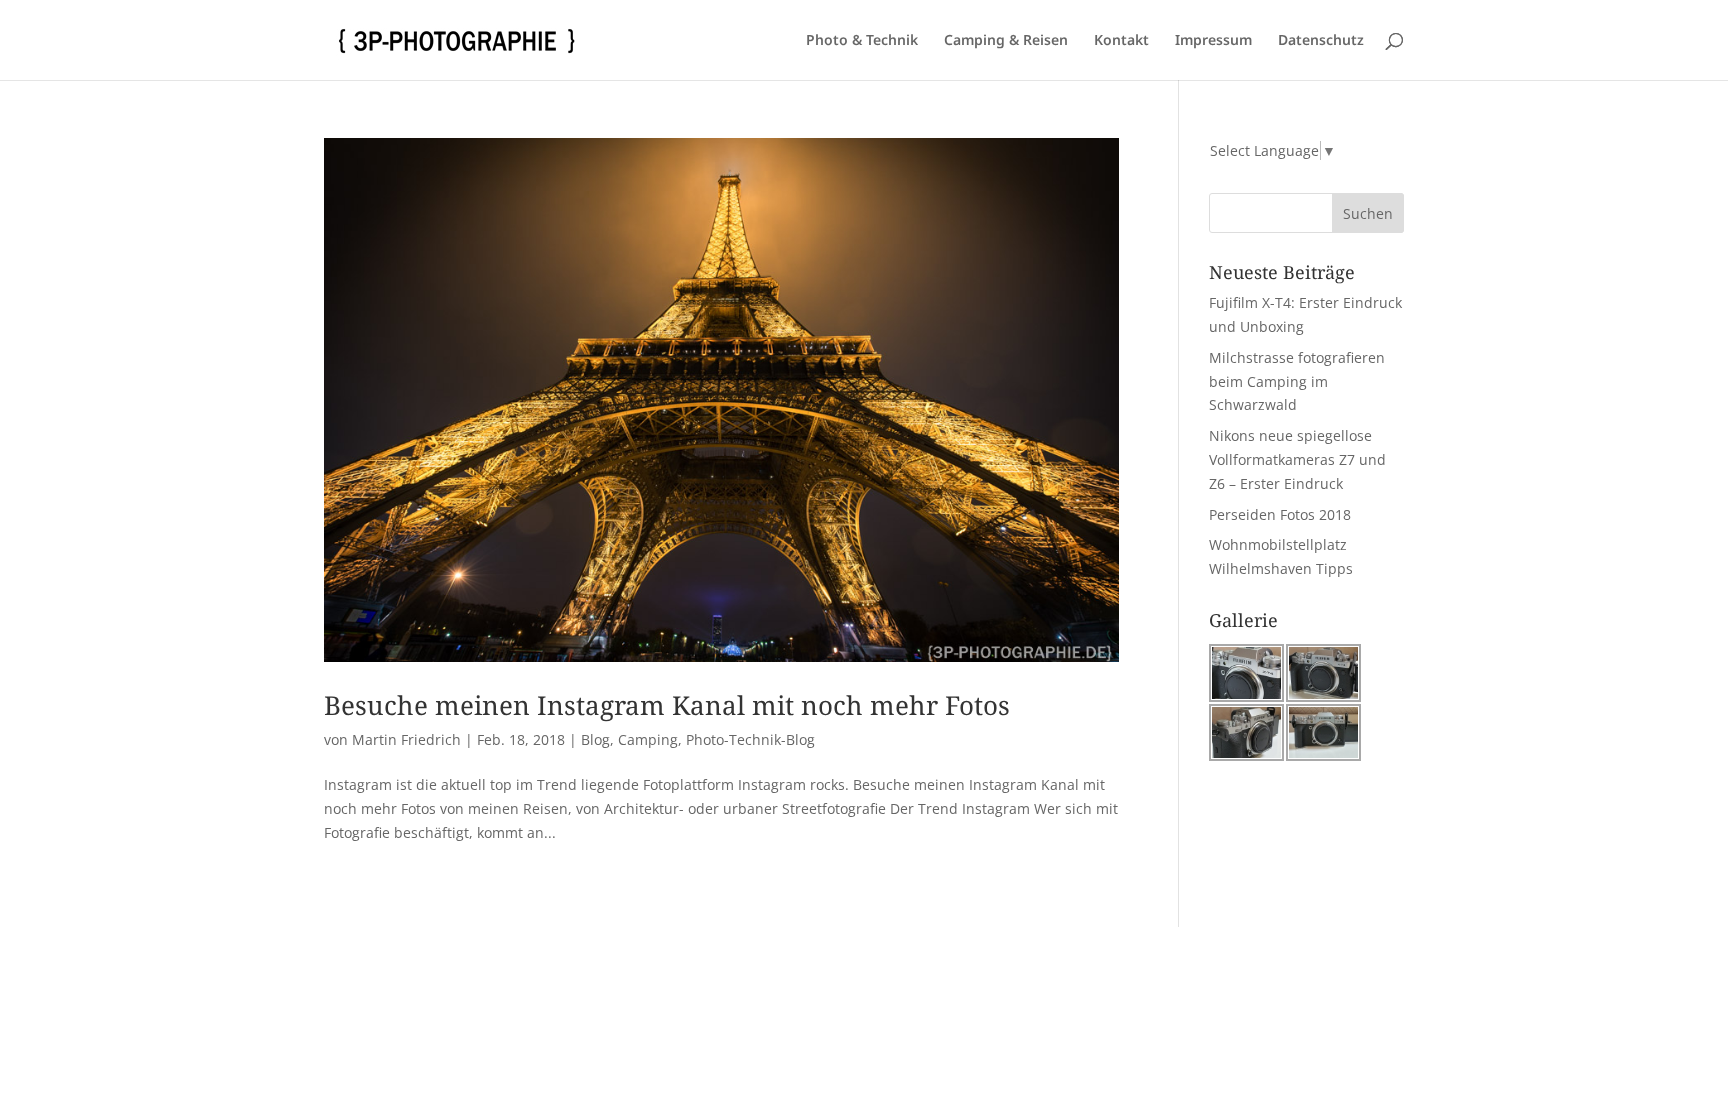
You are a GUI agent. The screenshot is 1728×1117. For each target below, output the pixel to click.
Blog (595, 739)
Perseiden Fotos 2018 (1280, 514)
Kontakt (1121, 41)
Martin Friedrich (406, 739)
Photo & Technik (862, 41)
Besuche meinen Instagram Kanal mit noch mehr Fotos (667, 705)
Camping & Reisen (1006, 41)
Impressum (1213, 41)
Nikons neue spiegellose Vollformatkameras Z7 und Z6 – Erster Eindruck (1297, 459)
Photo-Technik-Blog (750, 739)
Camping (648, 739)
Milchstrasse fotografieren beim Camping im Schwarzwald (1297, 381)
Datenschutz (1321, 41)
